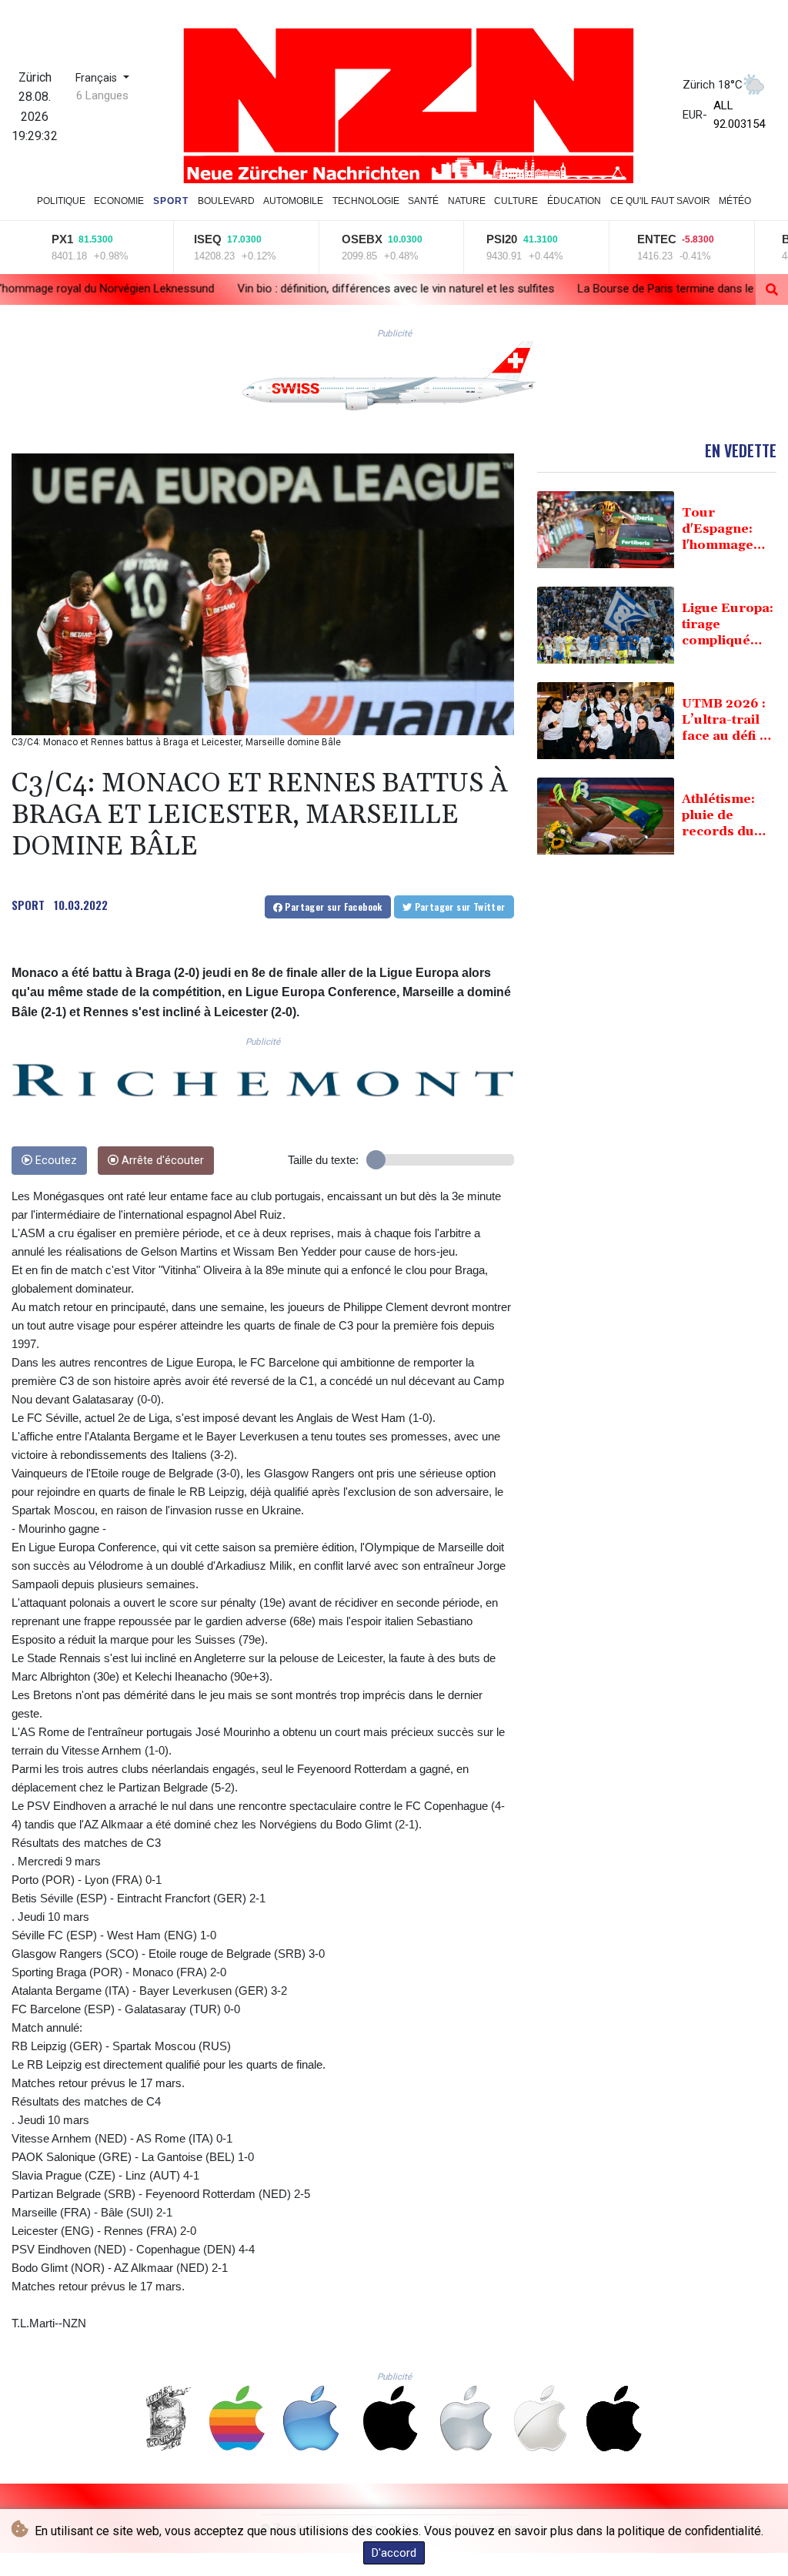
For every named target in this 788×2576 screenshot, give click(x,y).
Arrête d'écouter (161, 1161)
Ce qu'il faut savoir (660, 201)
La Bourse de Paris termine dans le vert (509, 289)
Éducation (574, 201)
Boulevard (226, 201)
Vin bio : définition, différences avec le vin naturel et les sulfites (228, 289)
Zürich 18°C (713, 85)
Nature (467, 201)
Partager (332, 907)
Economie (119, 201)
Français (98, 78)
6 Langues (102, 95)
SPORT (28, 905)
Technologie (366, 201)
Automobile (293, 201)
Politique (61, 201)
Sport (171, 201)
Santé (423, 201)
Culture (516, 201)
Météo (735, 201)
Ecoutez (55, 1161)
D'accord (394, 2553)
